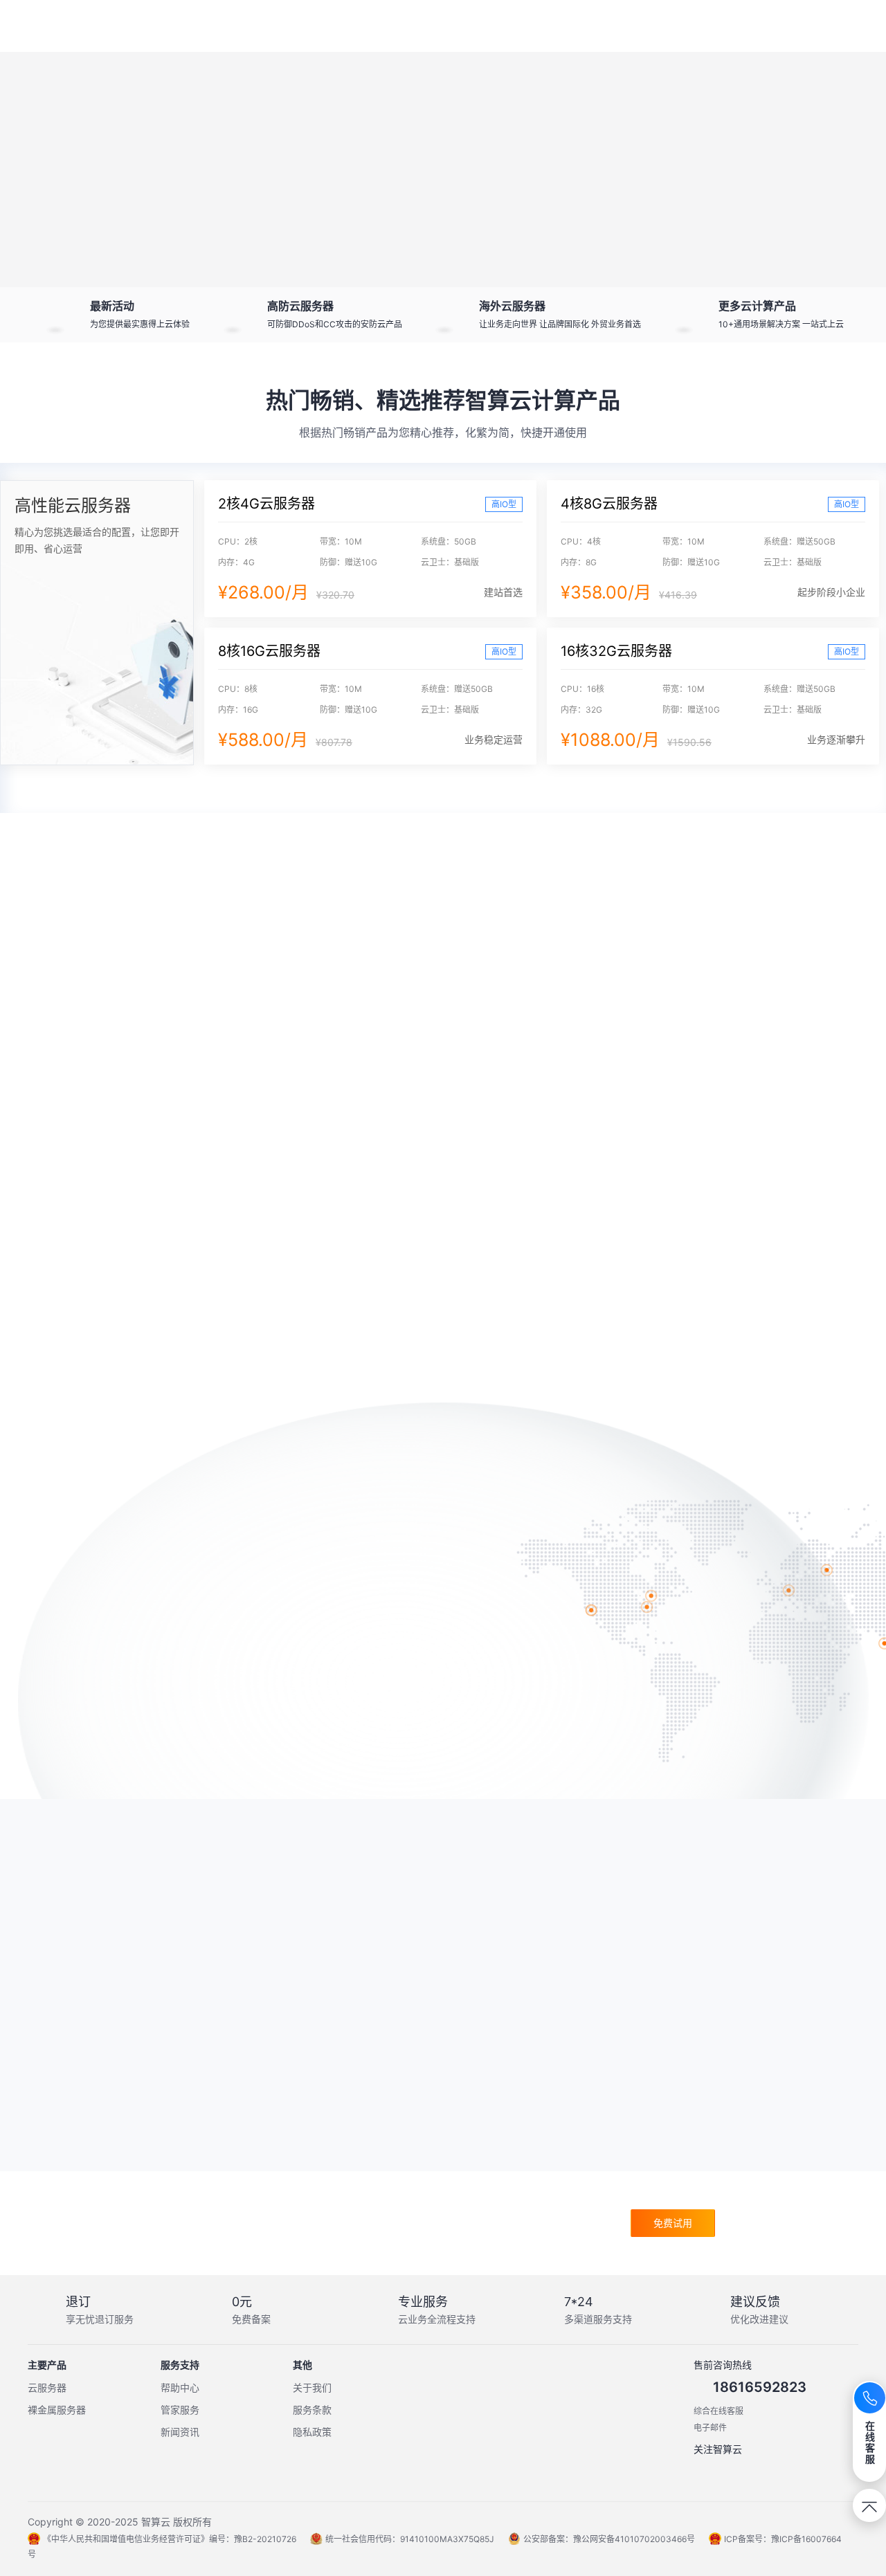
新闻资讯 (180, 2432)
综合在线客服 (718, 2411)
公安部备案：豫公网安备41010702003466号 (609, 2539)
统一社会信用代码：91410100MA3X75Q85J (410, 2539)
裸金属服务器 (57, 2410)
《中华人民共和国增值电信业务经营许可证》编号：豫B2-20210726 (170, 2539)
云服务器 (47, 2387)
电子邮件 (710, 2428)
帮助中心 (180, 2387)
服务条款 (312, 2410)
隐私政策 (312, 2432)
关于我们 (312, 2387)
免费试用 (673, 2223)
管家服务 (180, 2410)
